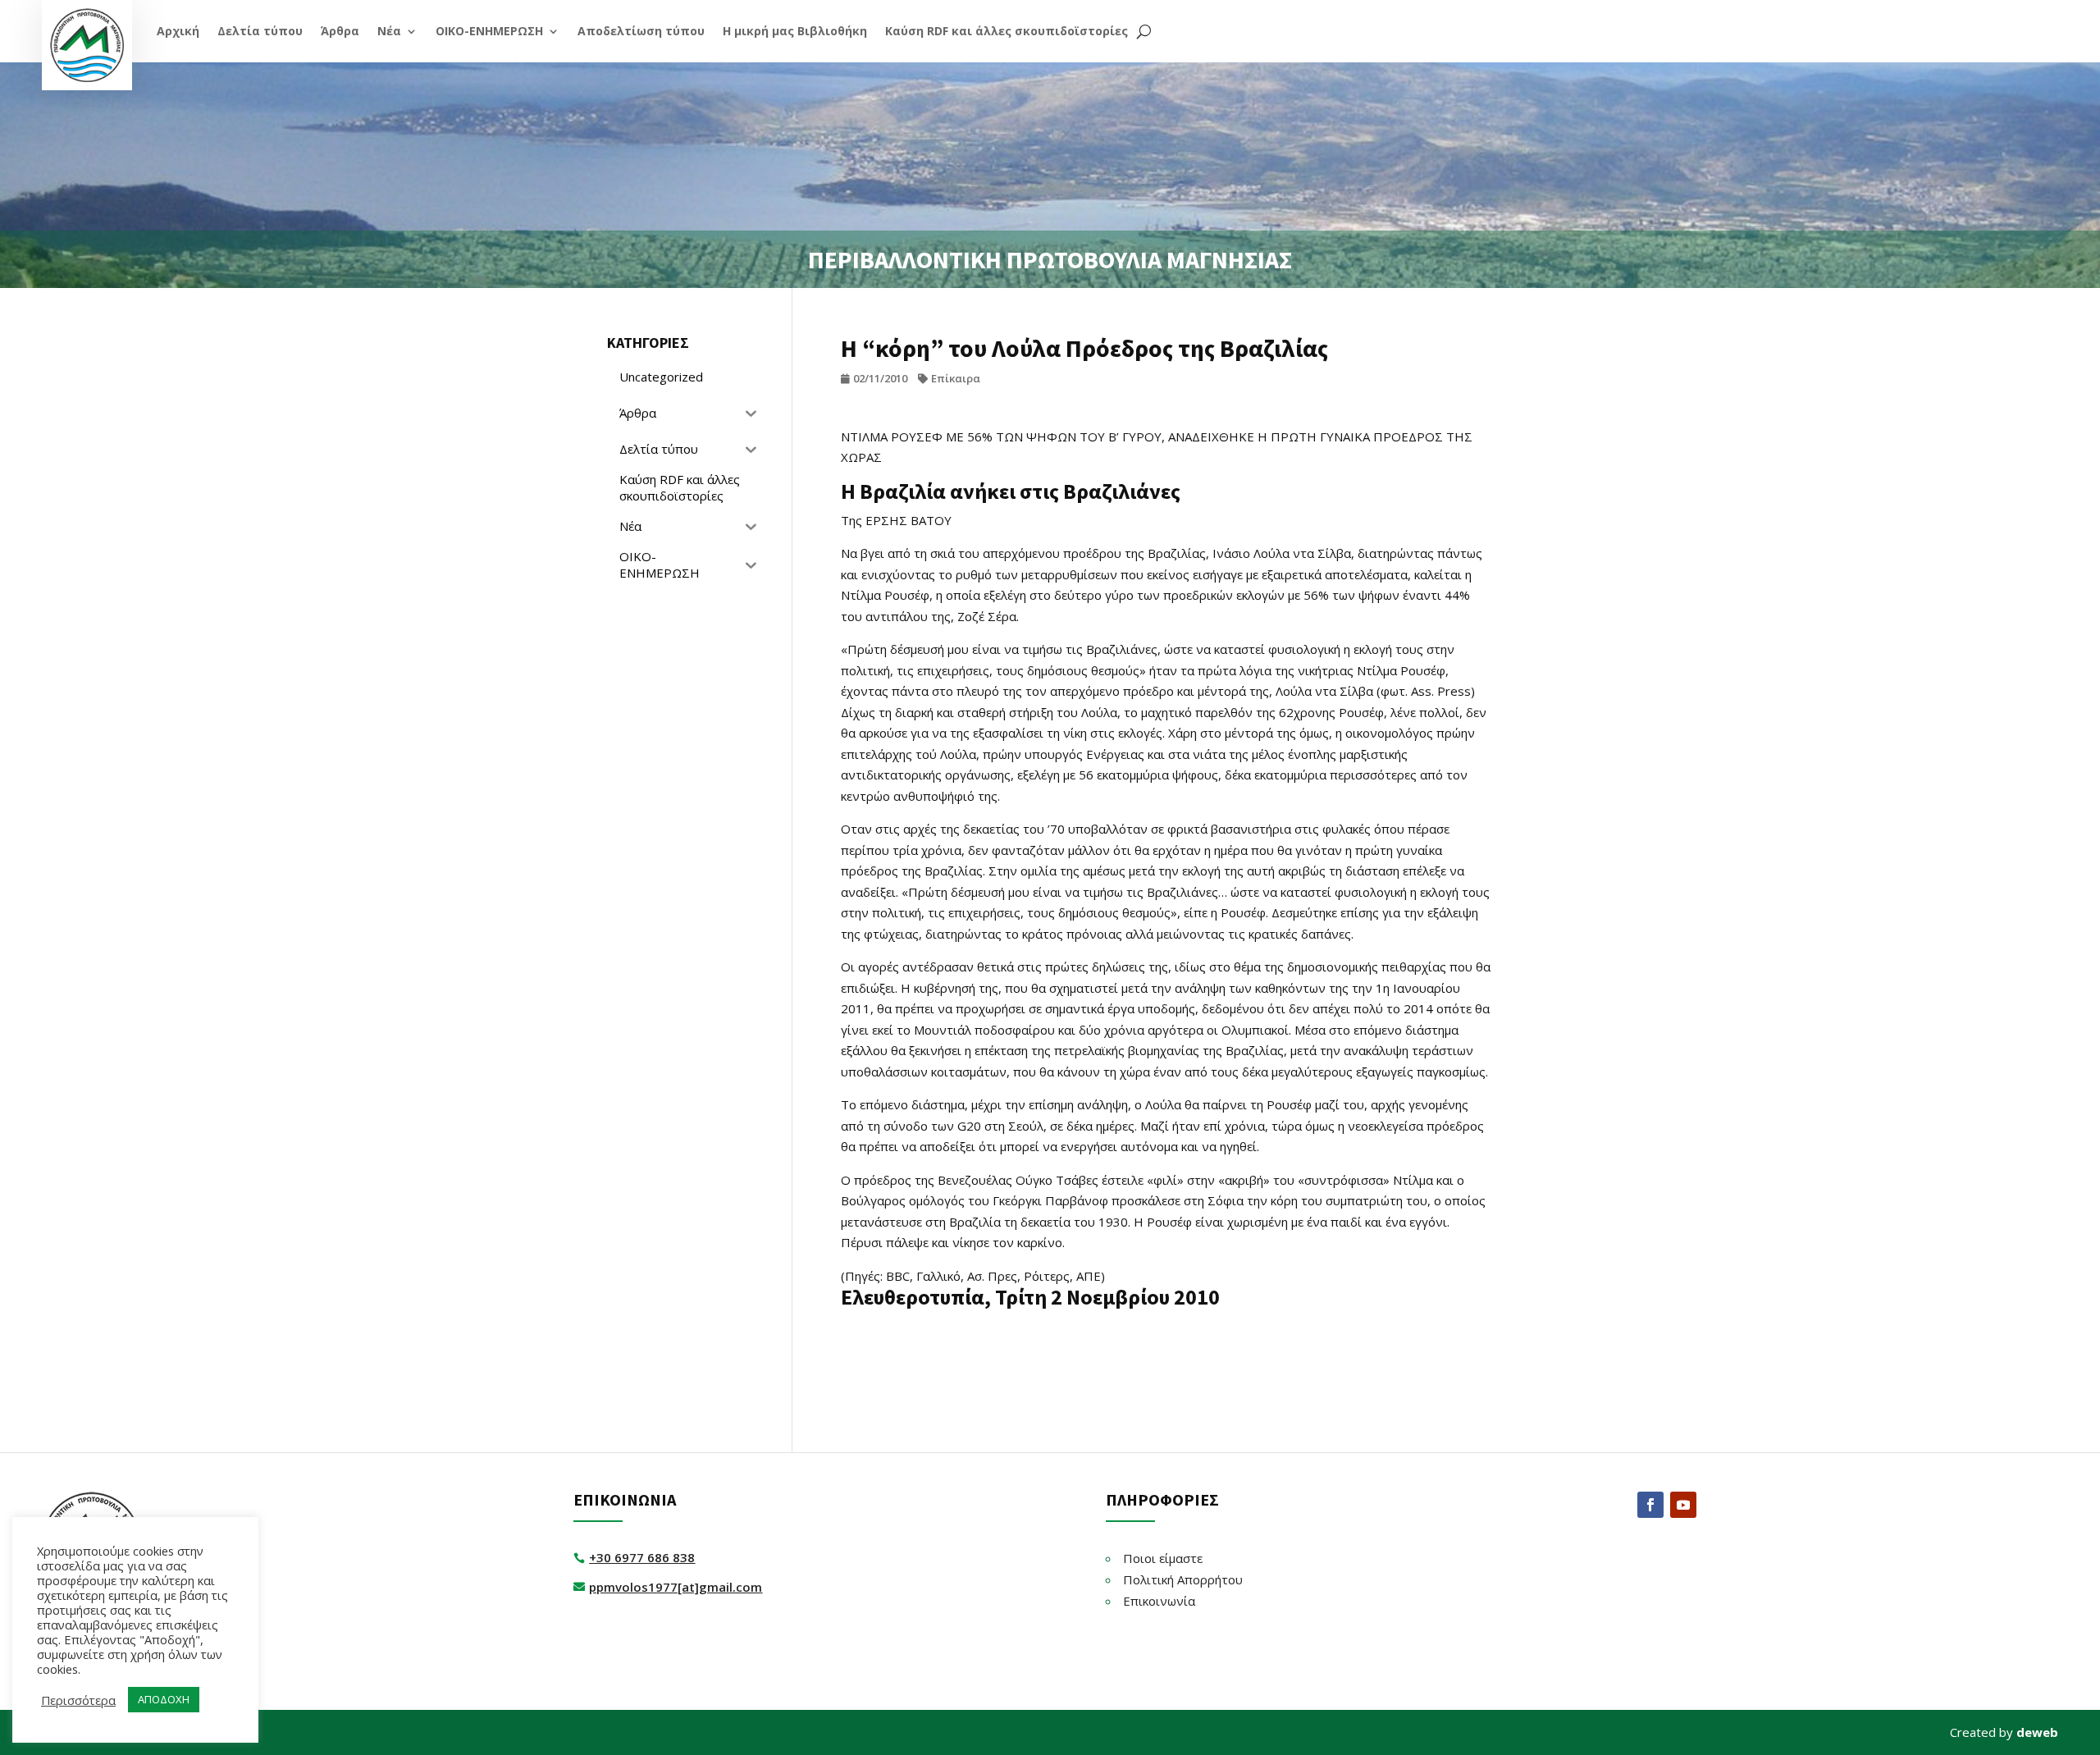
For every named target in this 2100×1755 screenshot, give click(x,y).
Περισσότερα (78, 1700)
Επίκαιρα (956, 378)
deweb (2037, 1732)
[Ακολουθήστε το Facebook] (1650, 1505)
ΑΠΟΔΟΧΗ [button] (164, 1699)
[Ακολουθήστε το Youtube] (1683, 1505)
